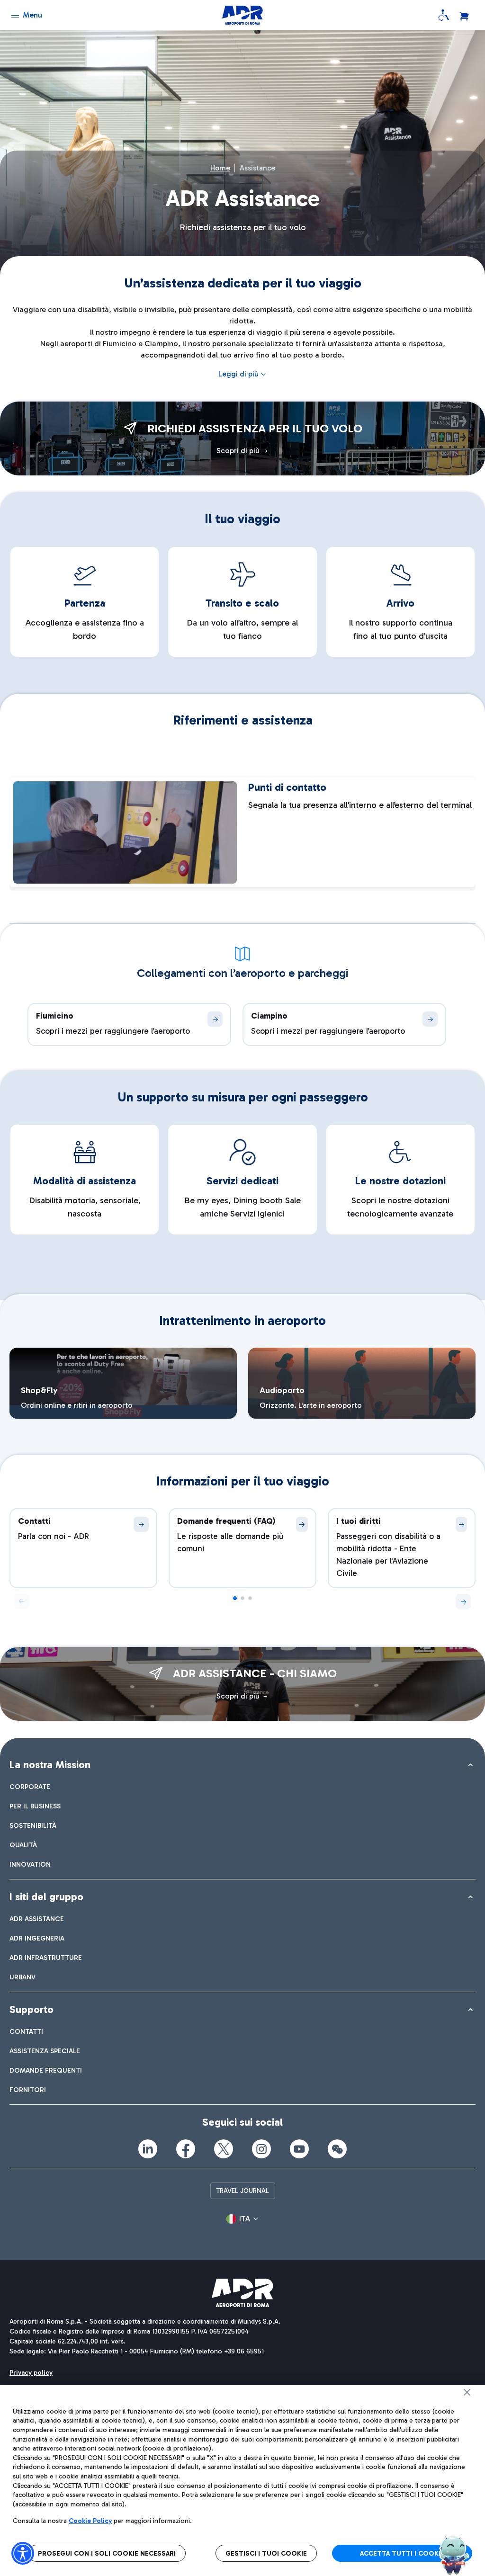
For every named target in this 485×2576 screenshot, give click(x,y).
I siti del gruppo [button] (46, 1897)
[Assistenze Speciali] (444, 15)
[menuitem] (30, 1787)
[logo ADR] (243, 15)
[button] (463, 1601)
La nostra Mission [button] (50, 1765)
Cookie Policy (90, 2521)
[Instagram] (261, 2149)
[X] (224, 2149)
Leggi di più (238, 374)
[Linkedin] (148, 2149)
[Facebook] (186, 2149)
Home (220, 168)
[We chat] (337, 2149)
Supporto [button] (31, 2009)
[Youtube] (299, 2149)
